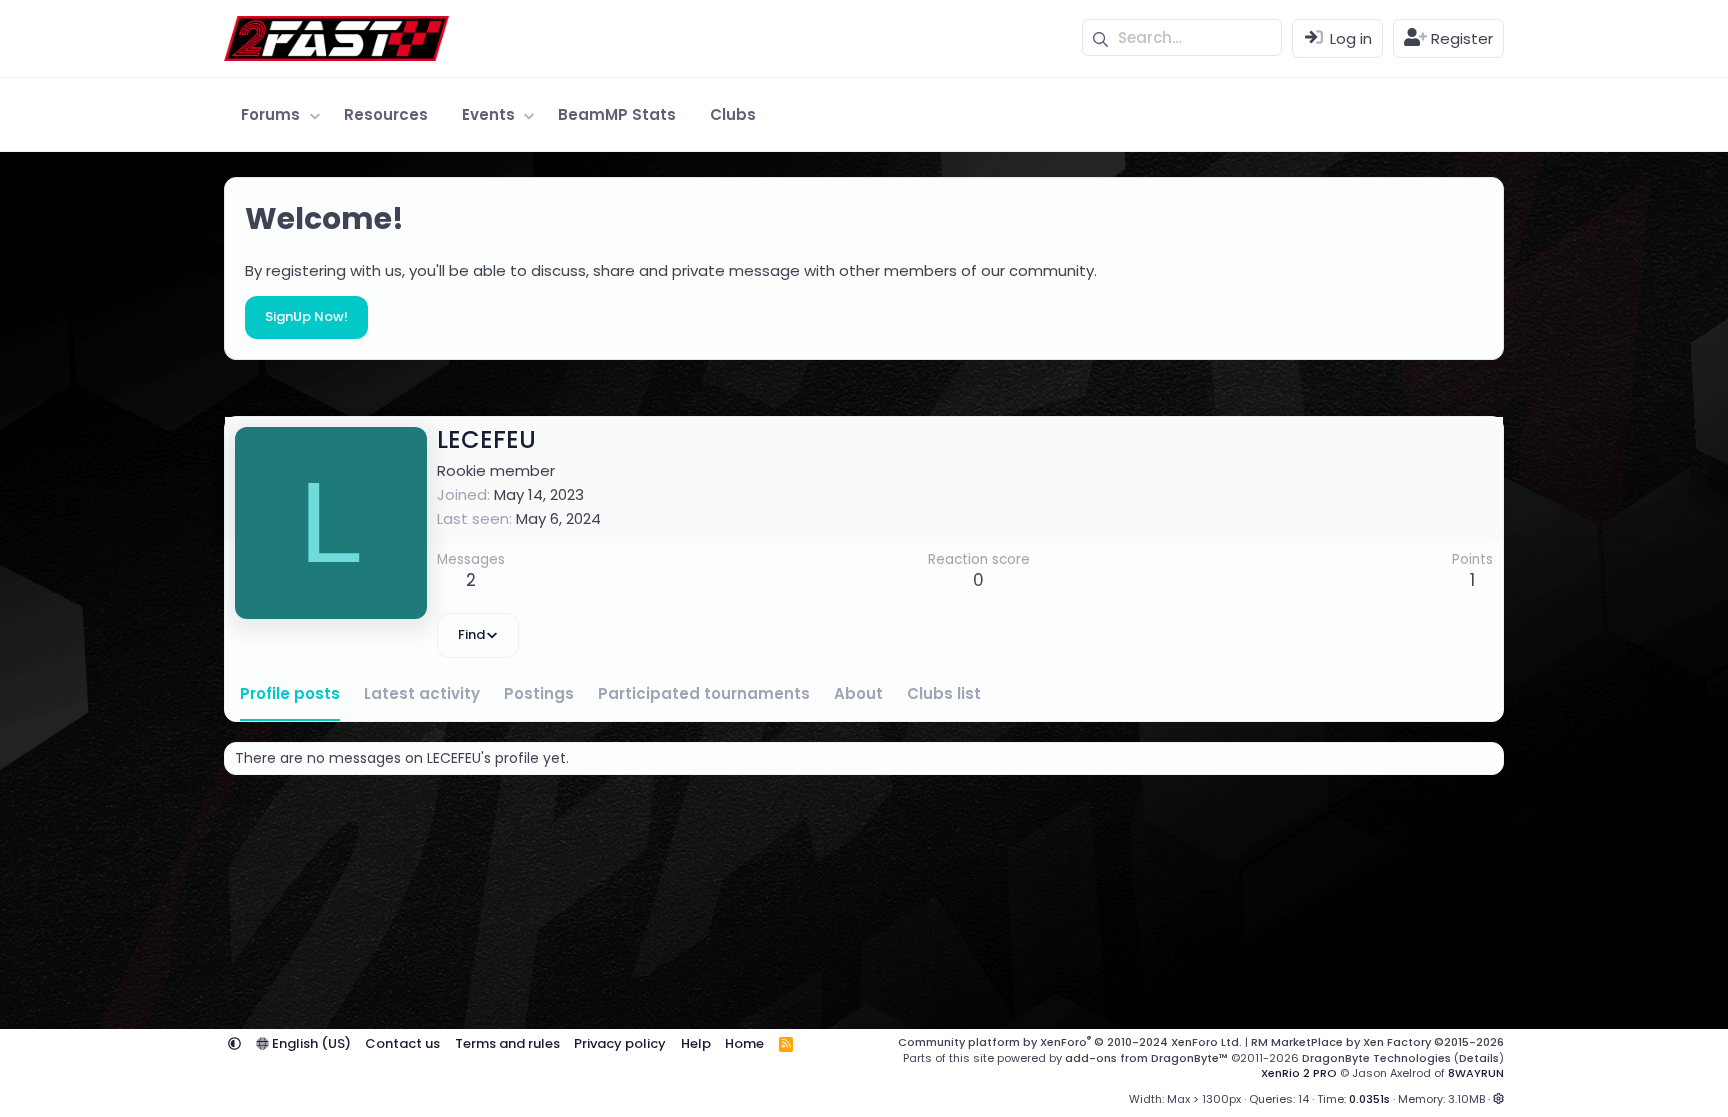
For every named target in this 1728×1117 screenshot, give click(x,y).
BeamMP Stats (617, 114)
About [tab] (858, 693)
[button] (314, 114)
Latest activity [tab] (422, 693)
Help (696, 1043)
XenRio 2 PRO (1299, 1073)
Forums (270, 114)
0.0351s (1369, 1099)
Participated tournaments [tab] (704, 693)
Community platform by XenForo (1070, 1042)
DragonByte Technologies (1376, 1058)
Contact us (402, 1043)
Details (1479, 1058)
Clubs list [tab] (944, 693)
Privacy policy (620, 1043)
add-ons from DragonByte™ (1146, 1058)
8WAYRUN (1476, 1073)
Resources (386, 114)
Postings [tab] (539, 693)
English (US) (310, 1043)
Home (744, 1043)
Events (488, 114)
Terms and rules (507, 1043)
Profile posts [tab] (290, 693)
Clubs (733, 114)
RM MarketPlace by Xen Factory (1377, 1042)
